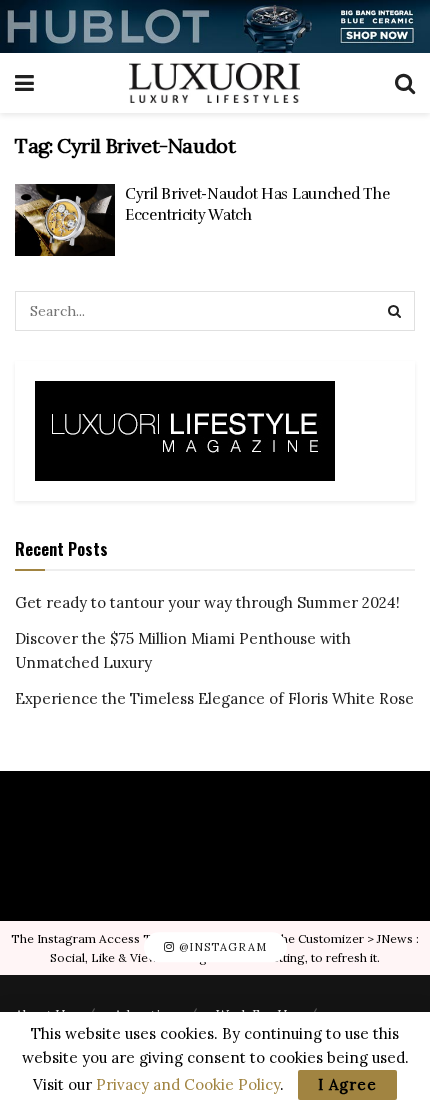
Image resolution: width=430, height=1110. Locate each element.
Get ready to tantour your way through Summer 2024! (207, 602)
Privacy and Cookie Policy (188, 1084)
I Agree (347, 1084)
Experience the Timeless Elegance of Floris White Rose (214, 698)
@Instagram (221, 947)
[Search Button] (395, 311)
